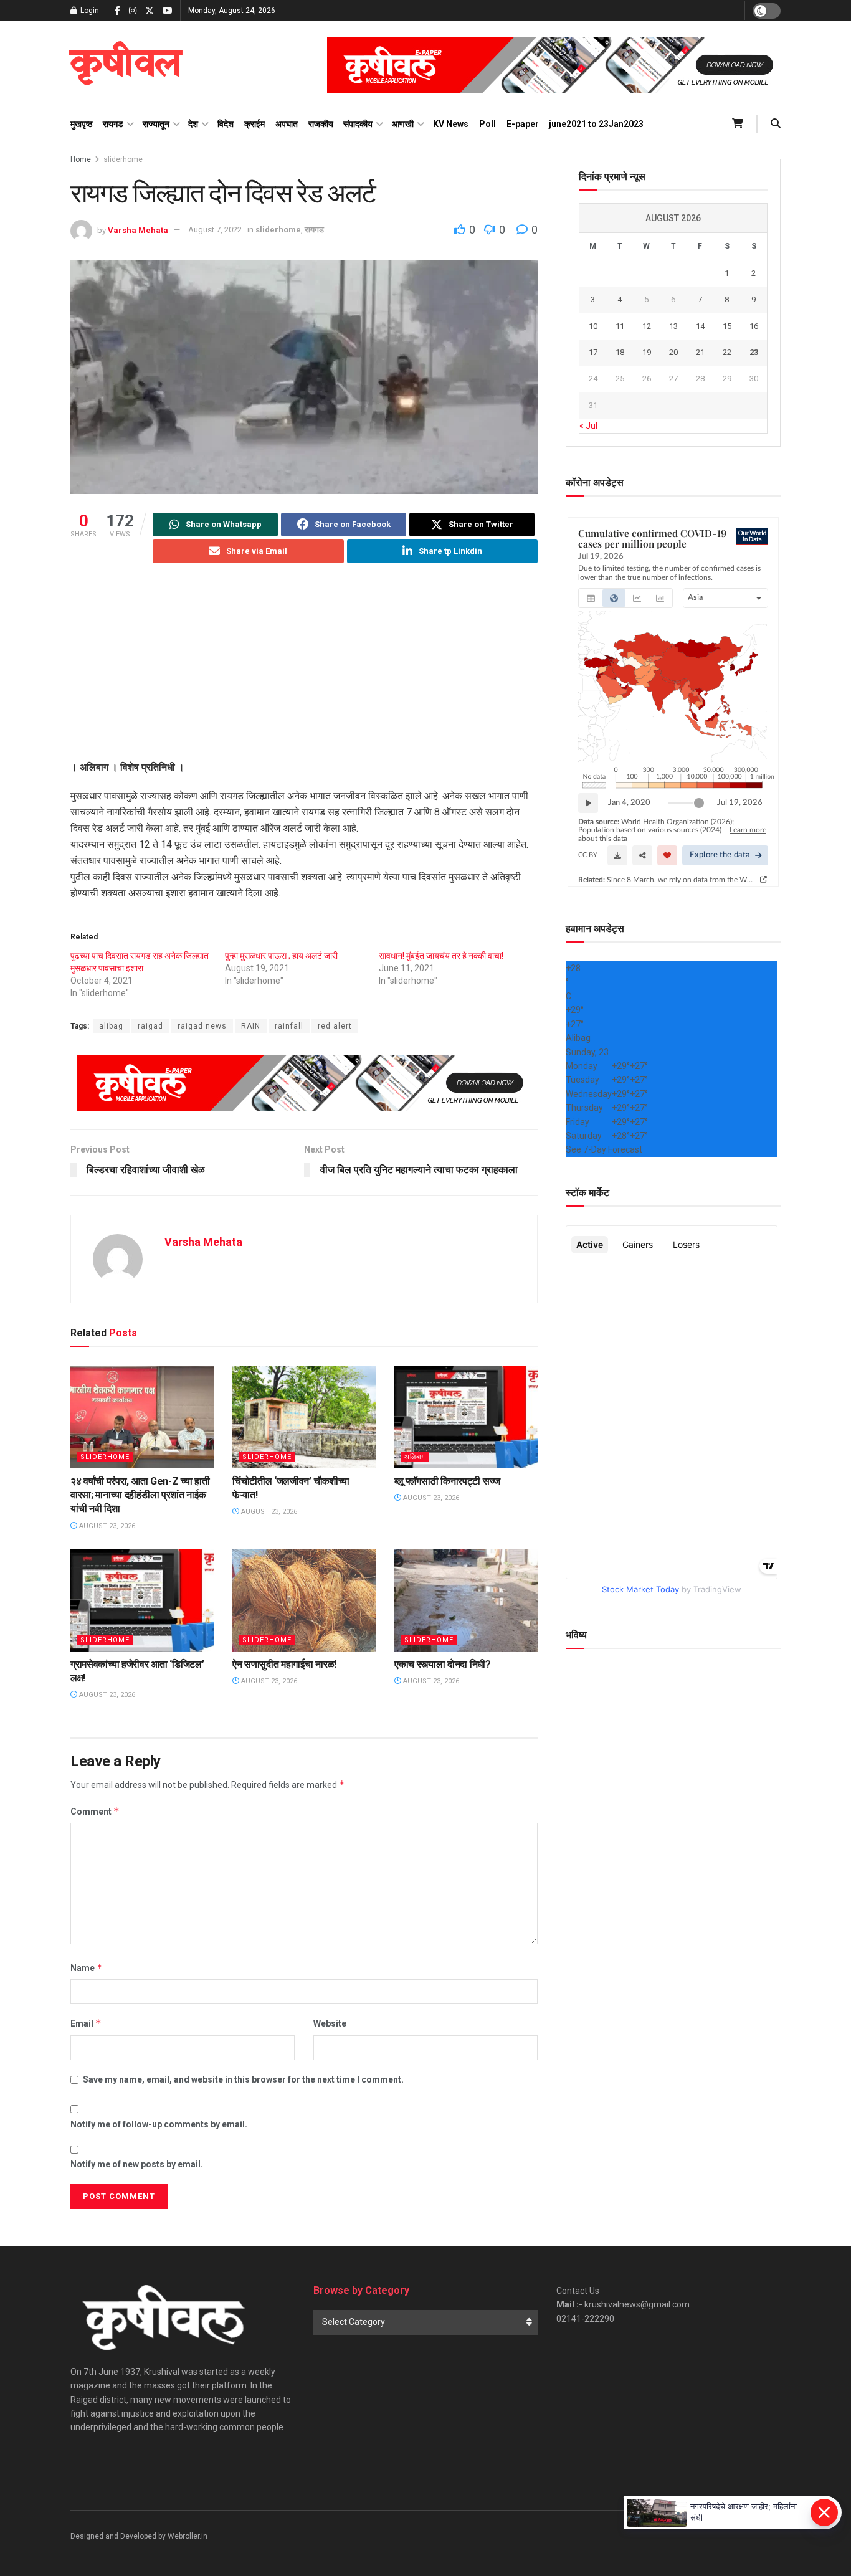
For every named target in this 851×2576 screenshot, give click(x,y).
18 (620, 352)
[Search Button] (776, 124)
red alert (335, 1026)
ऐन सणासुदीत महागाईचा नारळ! (284, 1664)
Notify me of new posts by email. (137, 2164)
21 (700, 352)
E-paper (523, 124)
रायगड (113, 124)
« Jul (588, 425)
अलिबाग (415, 1457)
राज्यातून (156, 124)
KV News (451, 124)
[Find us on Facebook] (117, 11)
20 (673, 352)
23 (754, 352)
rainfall (289, 1026)
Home (81, 159)
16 (754, 326)
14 (700, 326)
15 (727, 326)
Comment (95, 1811)
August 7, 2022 (215, 230)
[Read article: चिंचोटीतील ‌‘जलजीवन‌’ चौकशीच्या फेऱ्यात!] (304, 1417)
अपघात (287, 124)
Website (330, 2023)
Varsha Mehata (138, 230)
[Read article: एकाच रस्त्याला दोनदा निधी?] (466, 1600)
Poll (487, 124)
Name (87, 1968)
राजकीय (321, 124)
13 (673, 326)
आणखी (403, 124)
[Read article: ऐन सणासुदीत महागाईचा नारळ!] (304, 1600)
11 (620, 326)
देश (193, 124)
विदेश (226, 124)
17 (593, 352)
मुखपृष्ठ (81, 124)
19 (647, 352)
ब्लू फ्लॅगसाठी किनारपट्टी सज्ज (447, 1481)
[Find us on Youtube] (168, 11)
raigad (150, 1026)
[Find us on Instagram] (133, 11)
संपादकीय (358, 124)
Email (86, 2023)
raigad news (202, 1026)
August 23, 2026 (106, 1526)
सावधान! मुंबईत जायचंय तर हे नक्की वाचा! (441, 956)
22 (727, 352)
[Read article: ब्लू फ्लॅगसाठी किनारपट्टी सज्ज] (466, 1417)
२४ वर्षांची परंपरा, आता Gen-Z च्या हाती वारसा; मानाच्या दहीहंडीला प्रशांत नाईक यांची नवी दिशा (140, 1495)
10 (593, 326)
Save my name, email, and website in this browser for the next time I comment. (243, 2079)
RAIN (251, 1026)
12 (647, 326)
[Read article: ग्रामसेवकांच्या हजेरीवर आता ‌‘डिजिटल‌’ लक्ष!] (142, 1600)
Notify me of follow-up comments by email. (159, 2124)
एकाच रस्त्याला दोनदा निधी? (443, 1664)
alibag (111, 1026)
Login (89, 11)
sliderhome (123, 159)
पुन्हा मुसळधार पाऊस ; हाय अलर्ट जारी (281, 956)
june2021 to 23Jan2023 (596, 124)
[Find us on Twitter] (150, 11)
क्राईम (254, 124)
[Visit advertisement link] (554, 65)
